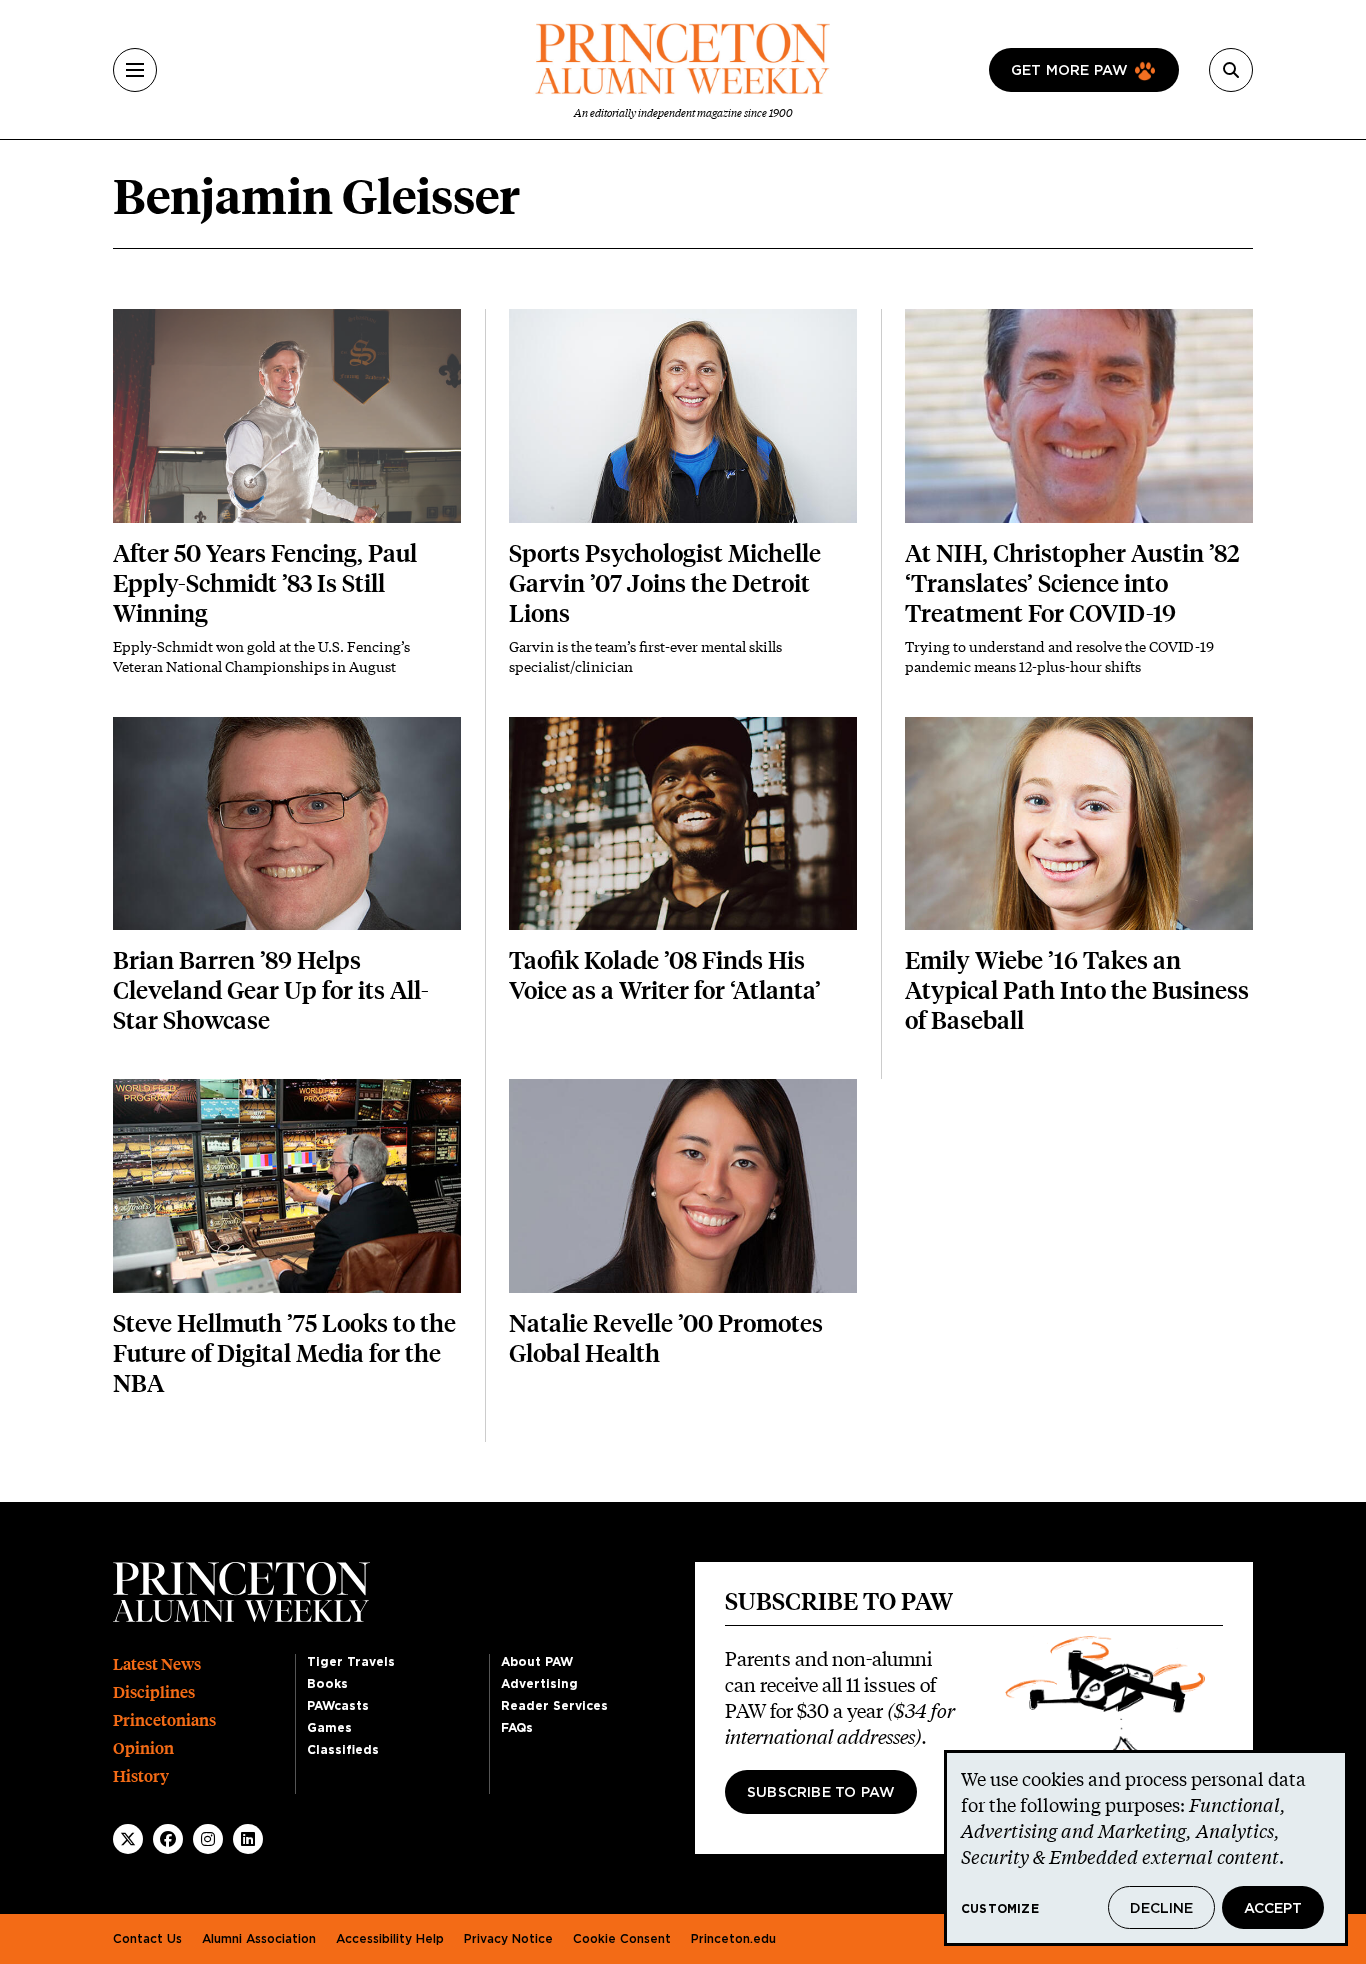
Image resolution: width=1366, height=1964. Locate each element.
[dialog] (1146, 1848)
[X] (128, 1839)
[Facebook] (168, 1839)
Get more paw (1069, 71)
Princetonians (164, 1720)
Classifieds (343, 1750)
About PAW (537, 1662)
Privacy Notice (508, 1939)
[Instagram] (208, 1839)
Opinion (143, 1748)
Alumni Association (259, 1939)
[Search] (1231, 70)
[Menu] (135, 70)
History (141, 1776)
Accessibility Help (390, 1939)
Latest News (157, 1664)
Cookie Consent (622, 1939)
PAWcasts (338, 1706)
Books (327, 1684)
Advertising (539, 1684)
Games (329, 1728)
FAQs (517, 1728)
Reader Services (554, 1706)
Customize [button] (1000, 1909)
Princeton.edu (733, 1939)
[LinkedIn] (248, 1839)
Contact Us (147, 1939)
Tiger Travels (351, 1662)
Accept (1273, 1909)
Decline (1161, 1909)
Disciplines (154, 1692)
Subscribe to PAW (821, 1793)
